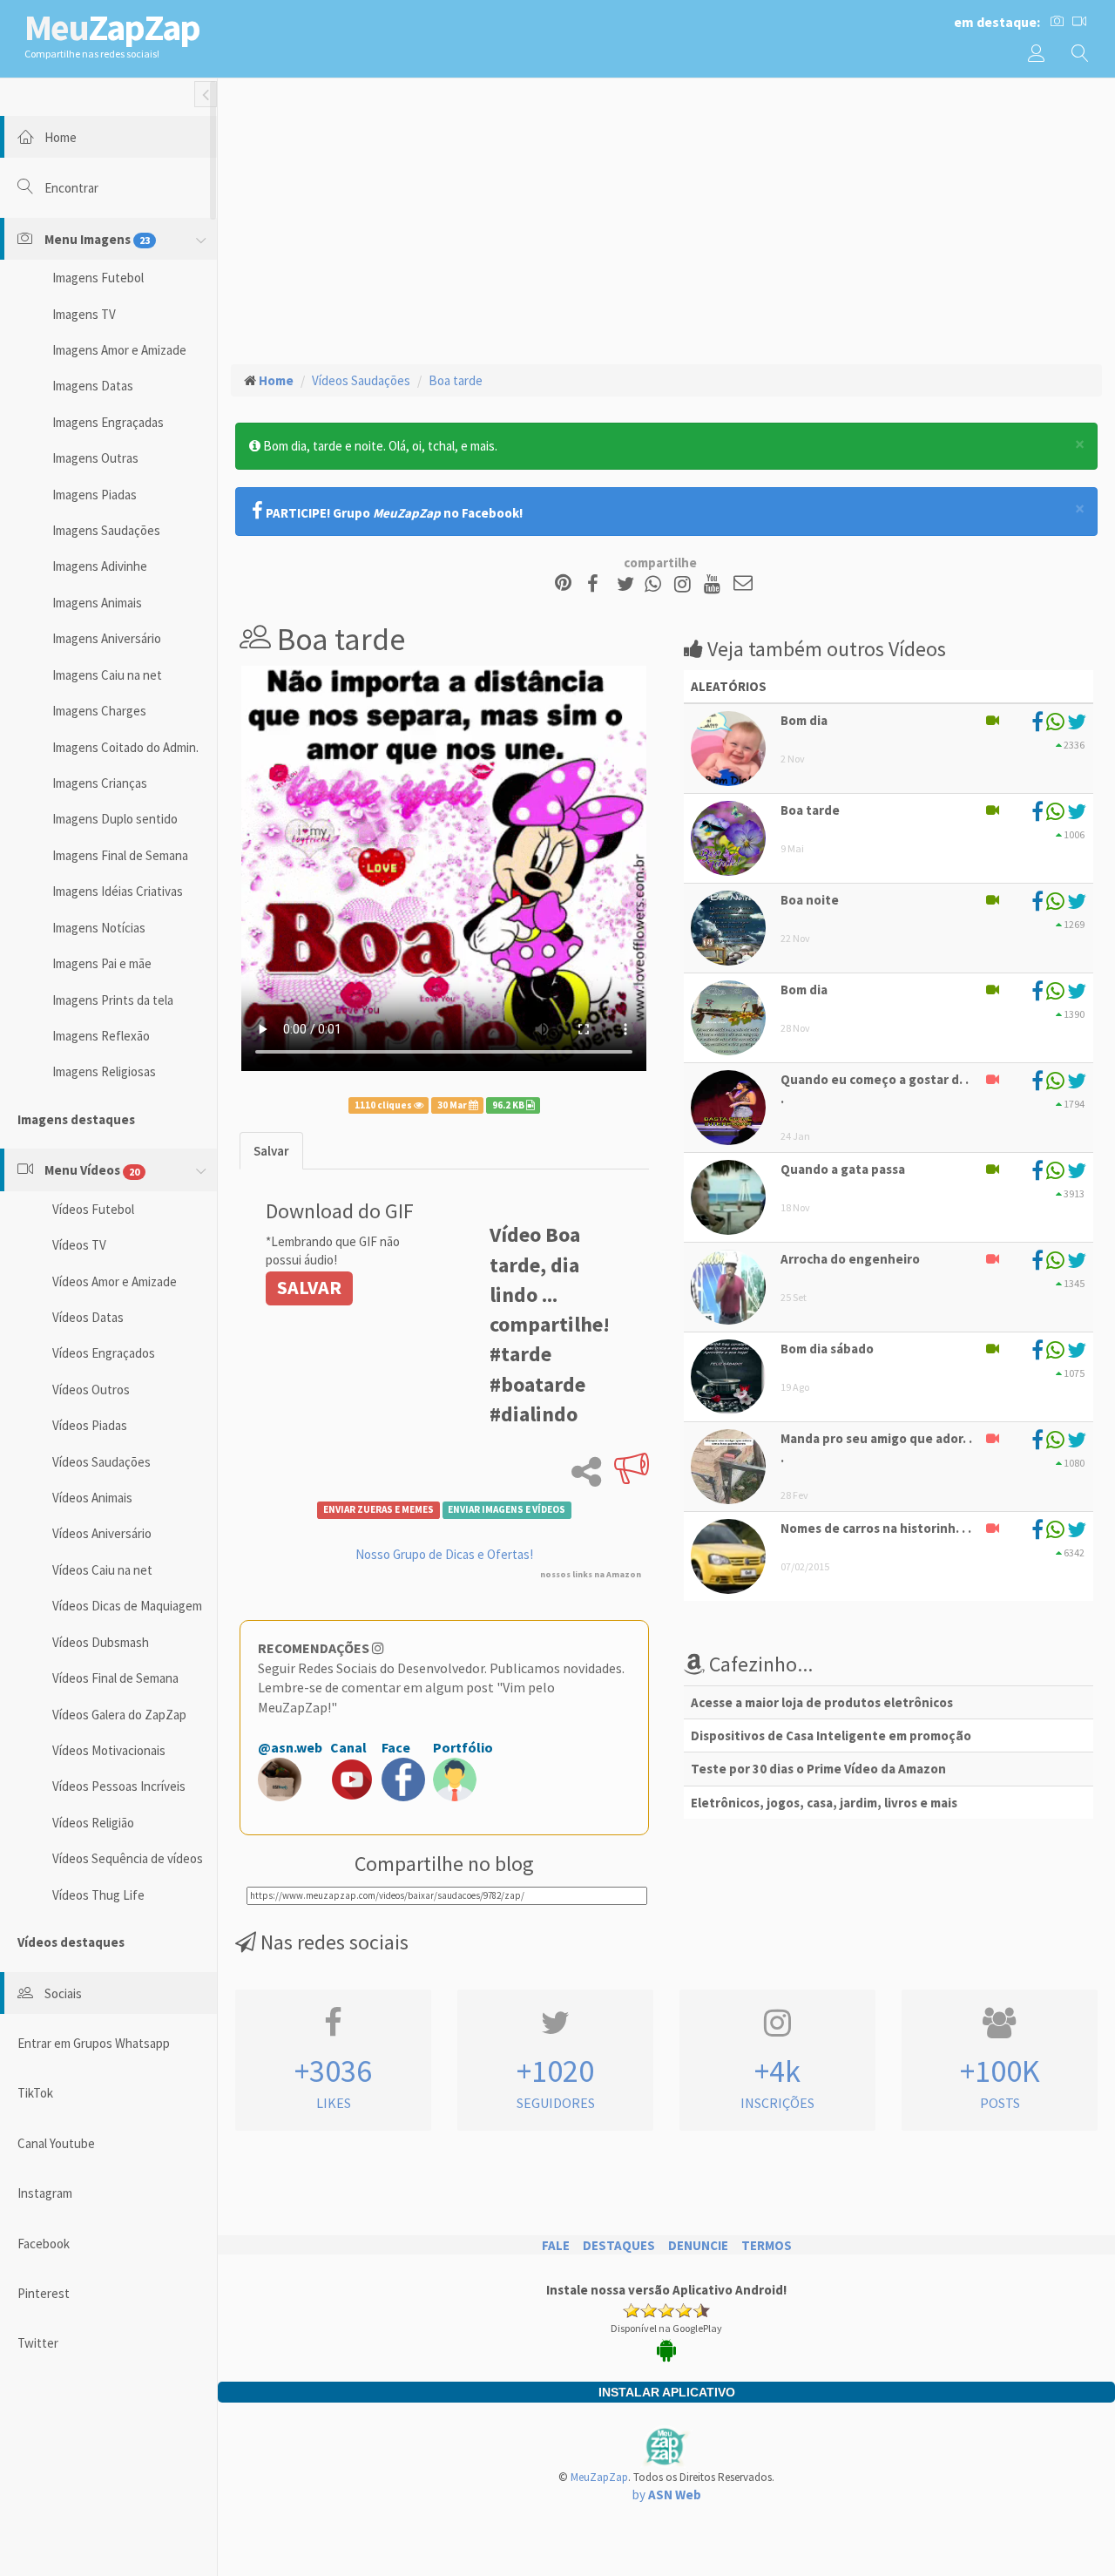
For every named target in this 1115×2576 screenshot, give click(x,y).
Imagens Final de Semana (120, 855)
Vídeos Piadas (90, 1425)
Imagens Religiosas (104, 1071)
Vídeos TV (79, 1245)
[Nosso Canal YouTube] (715, 584)
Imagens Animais (97, 603)
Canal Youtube (56, 2143)
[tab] (271, 1151)
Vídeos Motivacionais (109, 1750)
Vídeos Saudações (101, 1462)
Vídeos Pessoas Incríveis (119, 1786)
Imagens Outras (95, 458)
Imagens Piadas (95, 495)
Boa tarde (456, 380)
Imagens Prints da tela (113, 1000)
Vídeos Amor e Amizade (115, 1281)
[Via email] (743, 584)
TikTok (35, 2093)
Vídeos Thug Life (98, 1895)
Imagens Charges (99, 711)
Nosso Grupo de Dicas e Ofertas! (444, 1554)
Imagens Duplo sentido (115, 819)
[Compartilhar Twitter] (629, 584)
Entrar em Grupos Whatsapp (94, 2043)
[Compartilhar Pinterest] (563, 584)
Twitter (38, 2343)
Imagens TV (84, 314)
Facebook (44, 2244)
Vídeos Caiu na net (102, 1570)
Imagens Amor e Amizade (119, 350)
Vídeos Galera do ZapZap (119, 1715)
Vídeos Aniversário (102, 1533)
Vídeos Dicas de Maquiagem (127, 1606)
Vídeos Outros (91, 1390)
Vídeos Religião (93, 1823)
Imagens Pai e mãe (102, 963)
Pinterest (44, 2293)
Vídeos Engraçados (104, 1353)
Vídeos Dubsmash (101, 1642)
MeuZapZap (599, 2477)
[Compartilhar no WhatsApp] (657, 584)
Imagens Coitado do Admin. (125, 747)
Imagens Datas (93, 386)
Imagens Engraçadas (108, 422)
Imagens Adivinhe (100, 566)
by (667, 2495)
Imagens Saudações (106, 530)
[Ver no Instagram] (685, 584)
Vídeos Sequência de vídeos (128, 1858)
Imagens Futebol (98, 278)
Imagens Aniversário (107, 638)
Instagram (45, 2193)
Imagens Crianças (100, 783)
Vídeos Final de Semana (115, 1678)
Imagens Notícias (99, 928)
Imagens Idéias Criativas (118, 891)
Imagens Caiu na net (107, 675)
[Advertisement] (666, 219)
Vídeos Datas (88, 1317)
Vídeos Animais (92, 1498)
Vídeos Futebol (93, 1209)
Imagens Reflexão (101, 1036)
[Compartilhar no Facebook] (598, 584)
